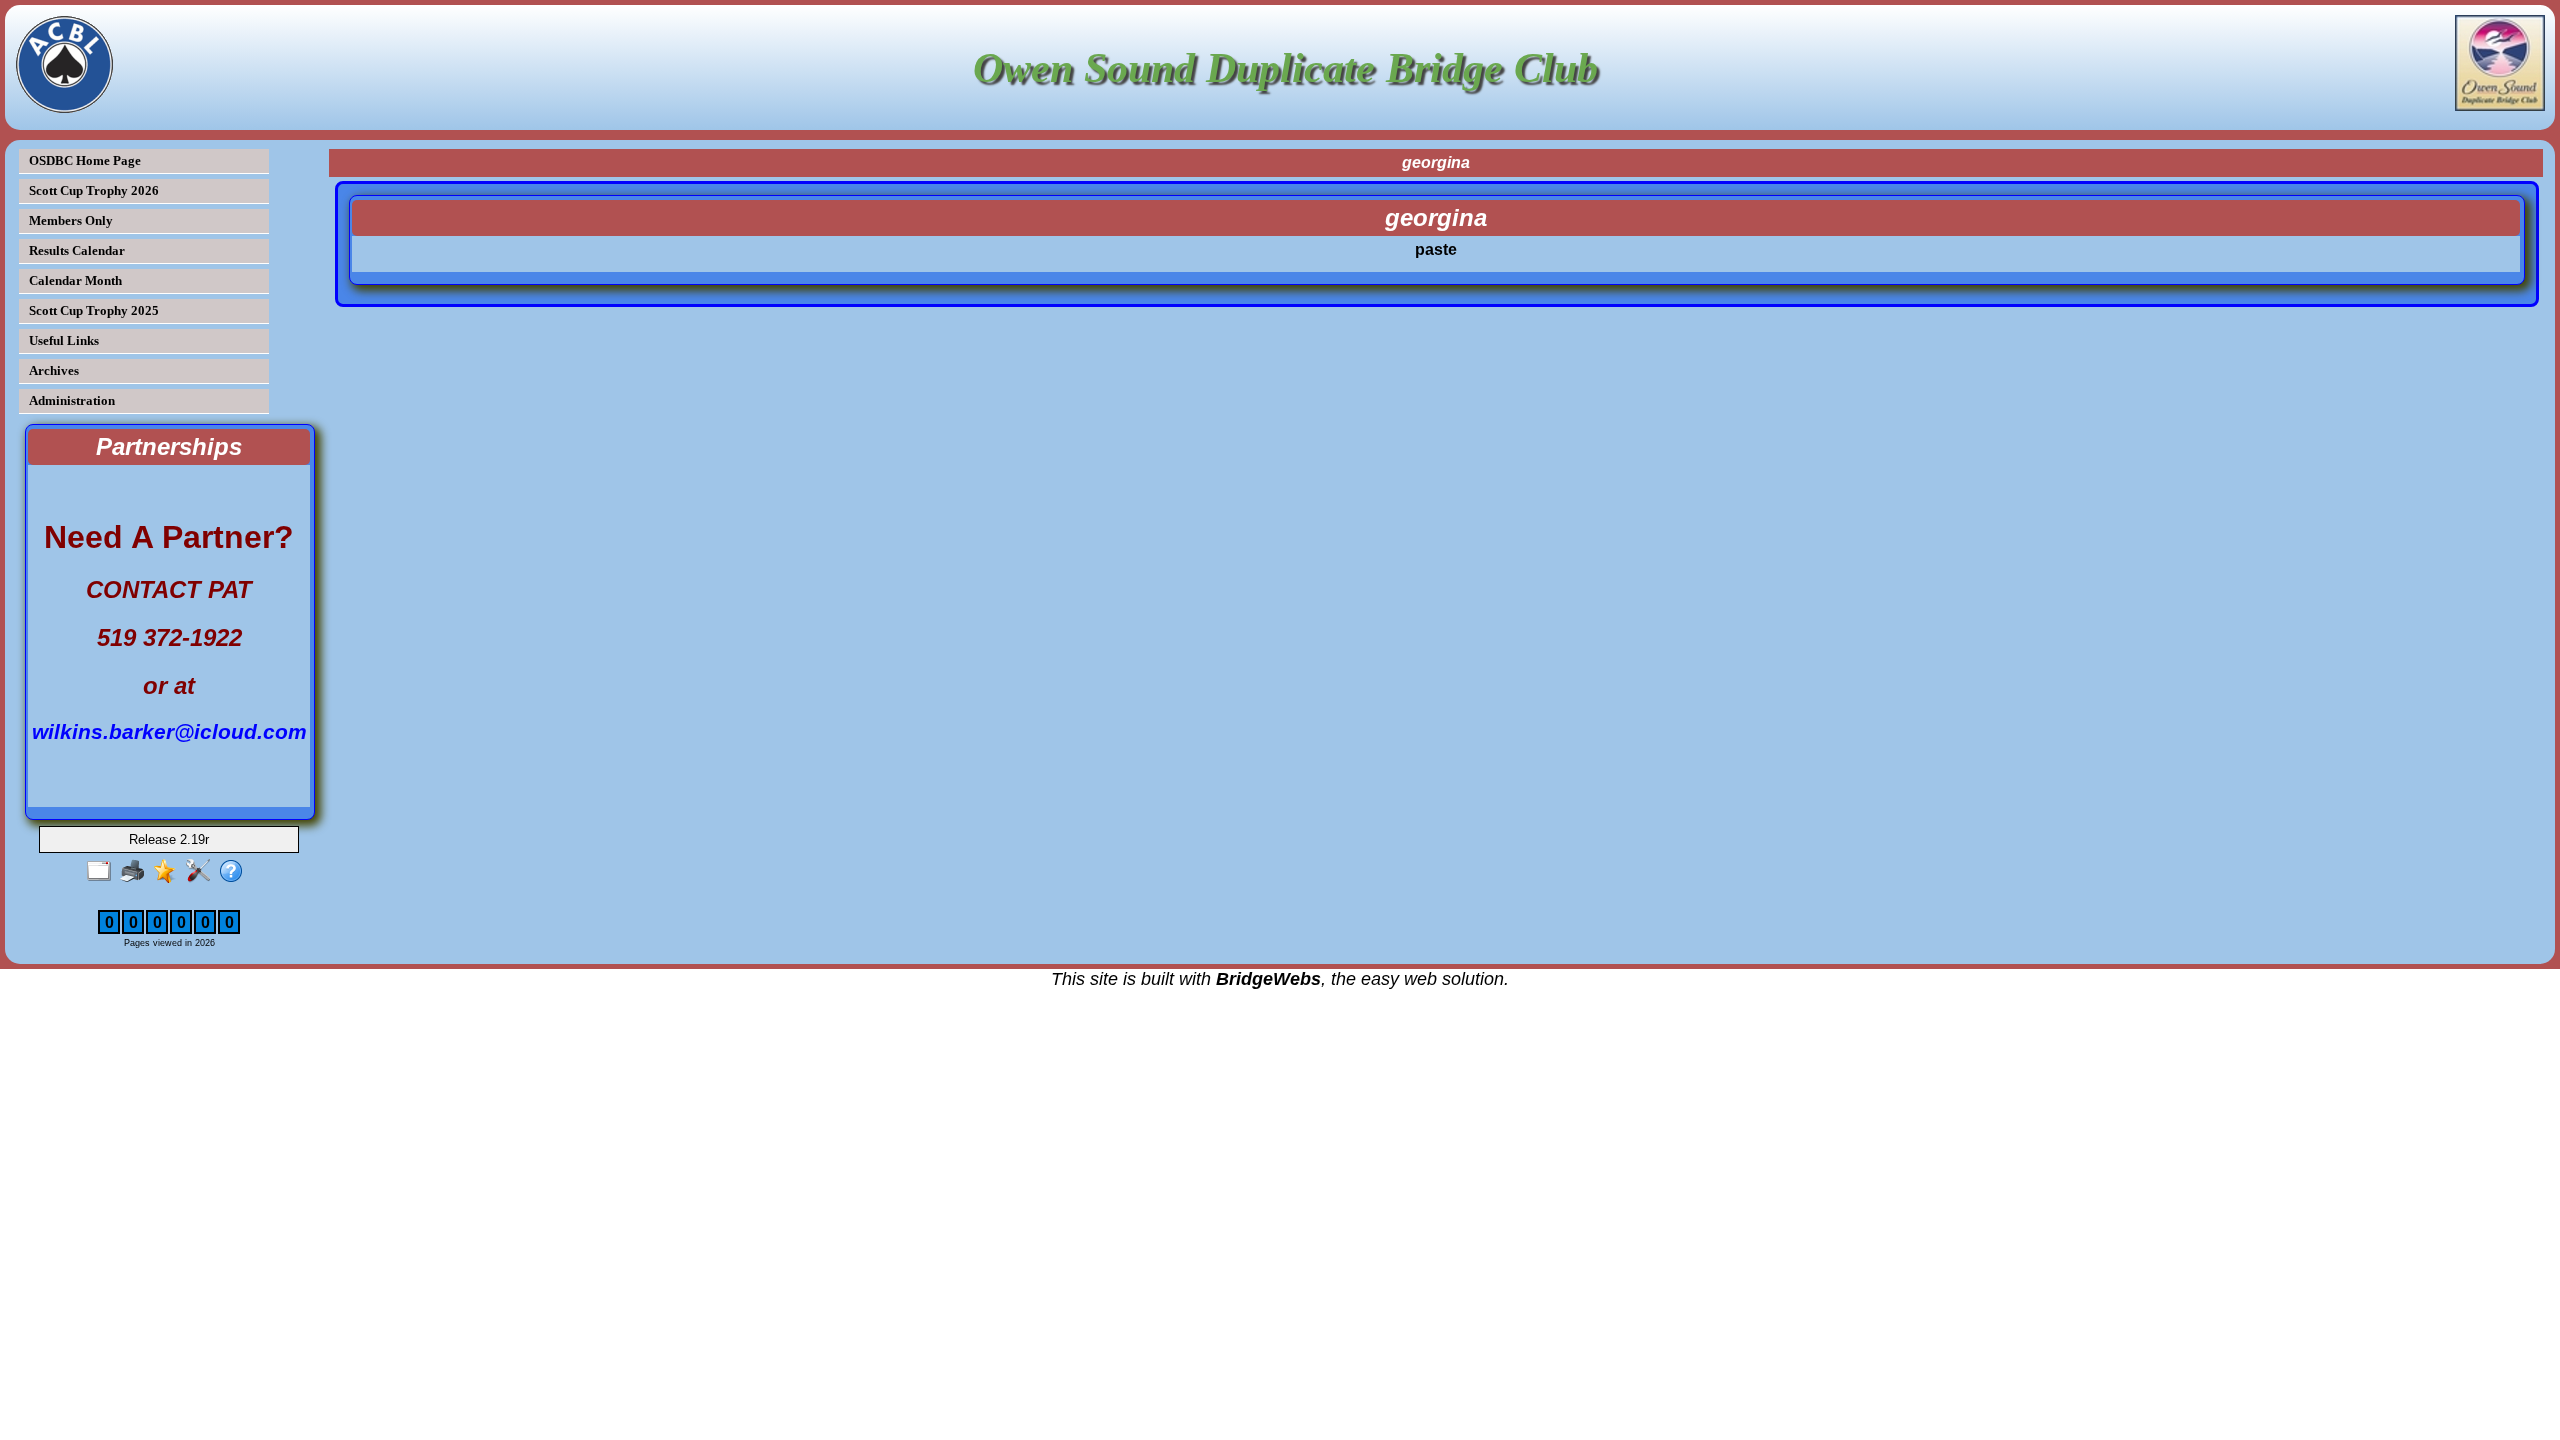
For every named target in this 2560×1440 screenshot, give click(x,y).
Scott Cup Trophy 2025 (94, 310)
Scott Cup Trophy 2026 (94, 190)
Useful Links (64, 340)
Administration (72, 400)
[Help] (235, 872)
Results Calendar (77, 250)
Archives (54, 370)
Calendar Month (75, 280)
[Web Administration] (202, 872)
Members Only (71, 220)
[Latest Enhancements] (169, 872)
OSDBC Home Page (85, 160)
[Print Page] (136, 872)
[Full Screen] (103, 872)
